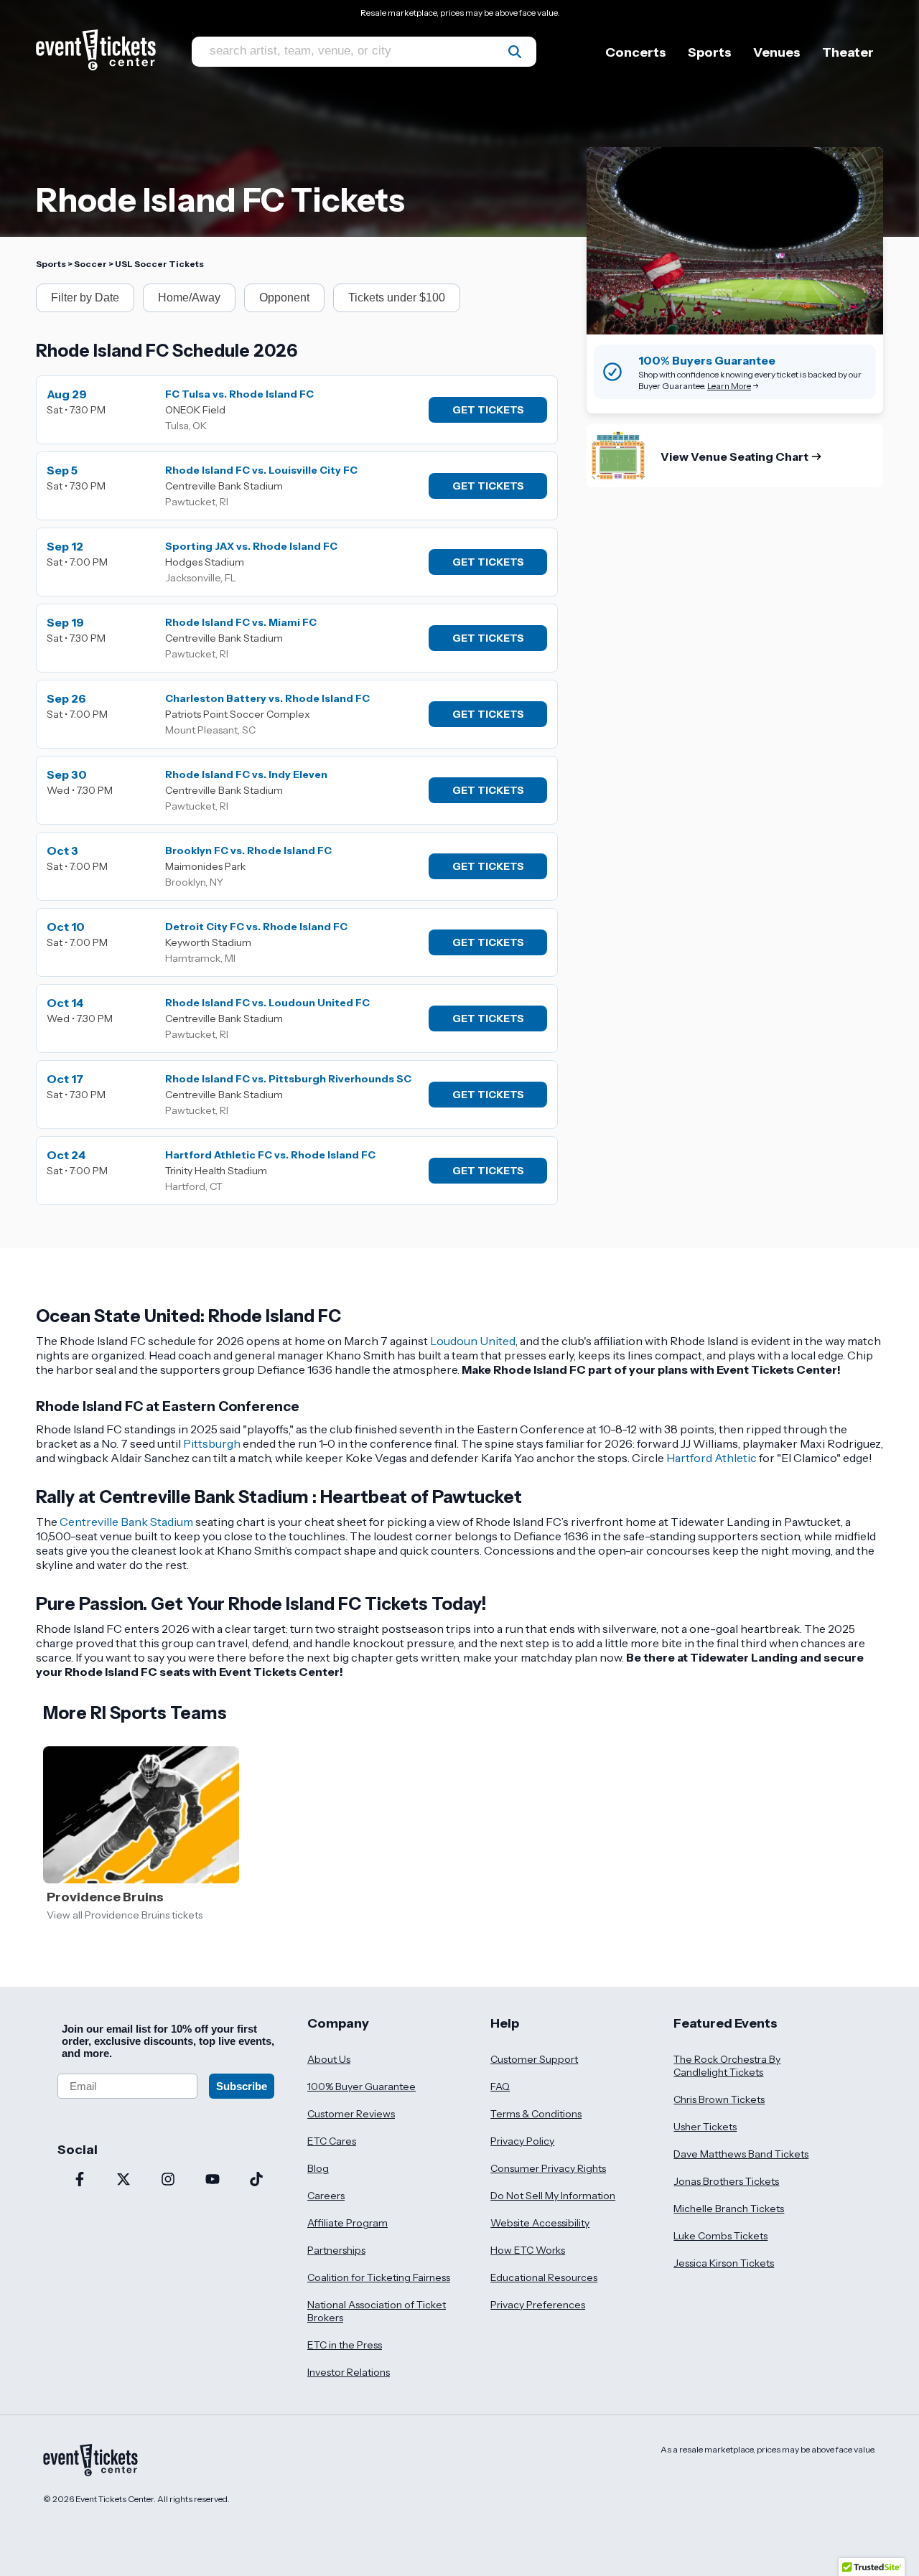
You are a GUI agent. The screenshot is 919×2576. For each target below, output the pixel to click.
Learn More (729, 386)
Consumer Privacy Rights (548, 2168)
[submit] (515, 52)
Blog (318, 2168)
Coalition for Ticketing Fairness (379, 2277)
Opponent (284, 298)
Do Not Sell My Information (553, 2196)
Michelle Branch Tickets (729, 2209)
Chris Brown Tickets (719, 2099)
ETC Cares (332, 2141)
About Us (329, 2059)
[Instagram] (168, 2181)
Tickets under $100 (397, 298)
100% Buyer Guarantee (361, 2086)
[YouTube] (213, 2181)
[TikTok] (256, 2181)
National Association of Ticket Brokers (377, 2311)
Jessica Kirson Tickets (724, 2263)
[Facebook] (80, 2181)
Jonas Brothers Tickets (726, 2181)
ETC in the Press (345, 2345)
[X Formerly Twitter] (124, 2181)
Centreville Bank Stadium (126, 1522)
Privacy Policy (522, 2141)
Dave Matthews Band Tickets (741, 2154)
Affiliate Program (347, 2223)
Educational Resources (544, 2277)
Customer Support (534, 2059)
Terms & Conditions (536, 2114)
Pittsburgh (212, 1443)
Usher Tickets (705, 2127)
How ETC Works (528, 2250)
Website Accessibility (540, 2223)
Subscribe (242, 2086)
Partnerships (336, 2250)
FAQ (500, 2086)
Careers (326, 2196)
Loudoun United (473, 1341)
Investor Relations (349, 2372)
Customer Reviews (351, 2114)
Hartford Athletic (712, 1458)
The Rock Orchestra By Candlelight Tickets (727, 2066)
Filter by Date (85, 298)
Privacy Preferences (538, 2305)
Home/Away (189, 298)
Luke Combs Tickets (720, 2236)
